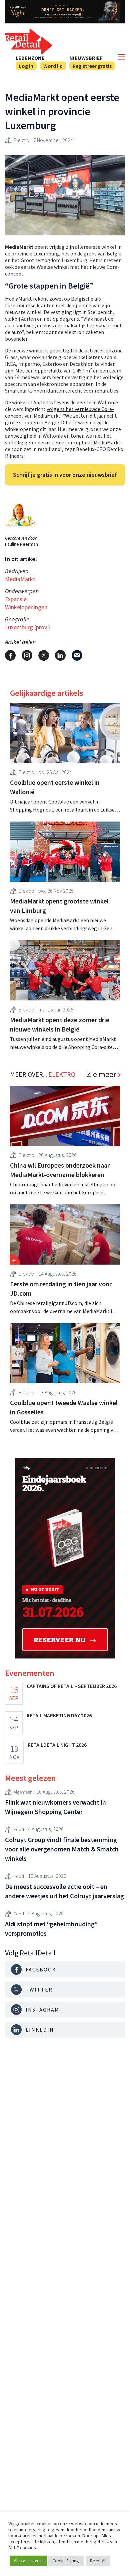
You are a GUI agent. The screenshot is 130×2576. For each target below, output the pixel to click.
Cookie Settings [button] (66, 2561)
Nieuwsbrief (86, 58)
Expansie (16, 599)
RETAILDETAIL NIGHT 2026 (57, 1745)
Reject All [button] (98, 2561)
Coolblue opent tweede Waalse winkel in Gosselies (64, 1407)
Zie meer (101, 1074)
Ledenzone (30, 58)
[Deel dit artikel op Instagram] (27, 655)
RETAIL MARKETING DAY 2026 (59, 1715)
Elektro (21, 140)
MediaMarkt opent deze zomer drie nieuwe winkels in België (60, 1024)
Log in (26, 66)
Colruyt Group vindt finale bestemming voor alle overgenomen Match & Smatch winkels (62, 1849)
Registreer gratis (92, 66)
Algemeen (23, 1792)
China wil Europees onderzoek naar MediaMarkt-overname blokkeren (60, 1170)
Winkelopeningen (26, 607)
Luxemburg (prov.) (27, 627)
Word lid (53, 66)
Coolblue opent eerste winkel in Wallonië (55, 787)
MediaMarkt (20, 579)
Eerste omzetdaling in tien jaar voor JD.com (61, 1289)
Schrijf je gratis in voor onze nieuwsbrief (65, 475)
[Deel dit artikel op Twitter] (44, 655)
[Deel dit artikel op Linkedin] (60, 655)
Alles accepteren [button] (28, 2561)
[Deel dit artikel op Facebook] (10, 655)
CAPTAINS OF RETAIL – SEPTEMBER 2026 (72, 1686)
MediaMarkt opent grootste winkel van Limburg (59, 906)
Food (19, 1829)
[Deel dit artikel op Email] (77, 655)
